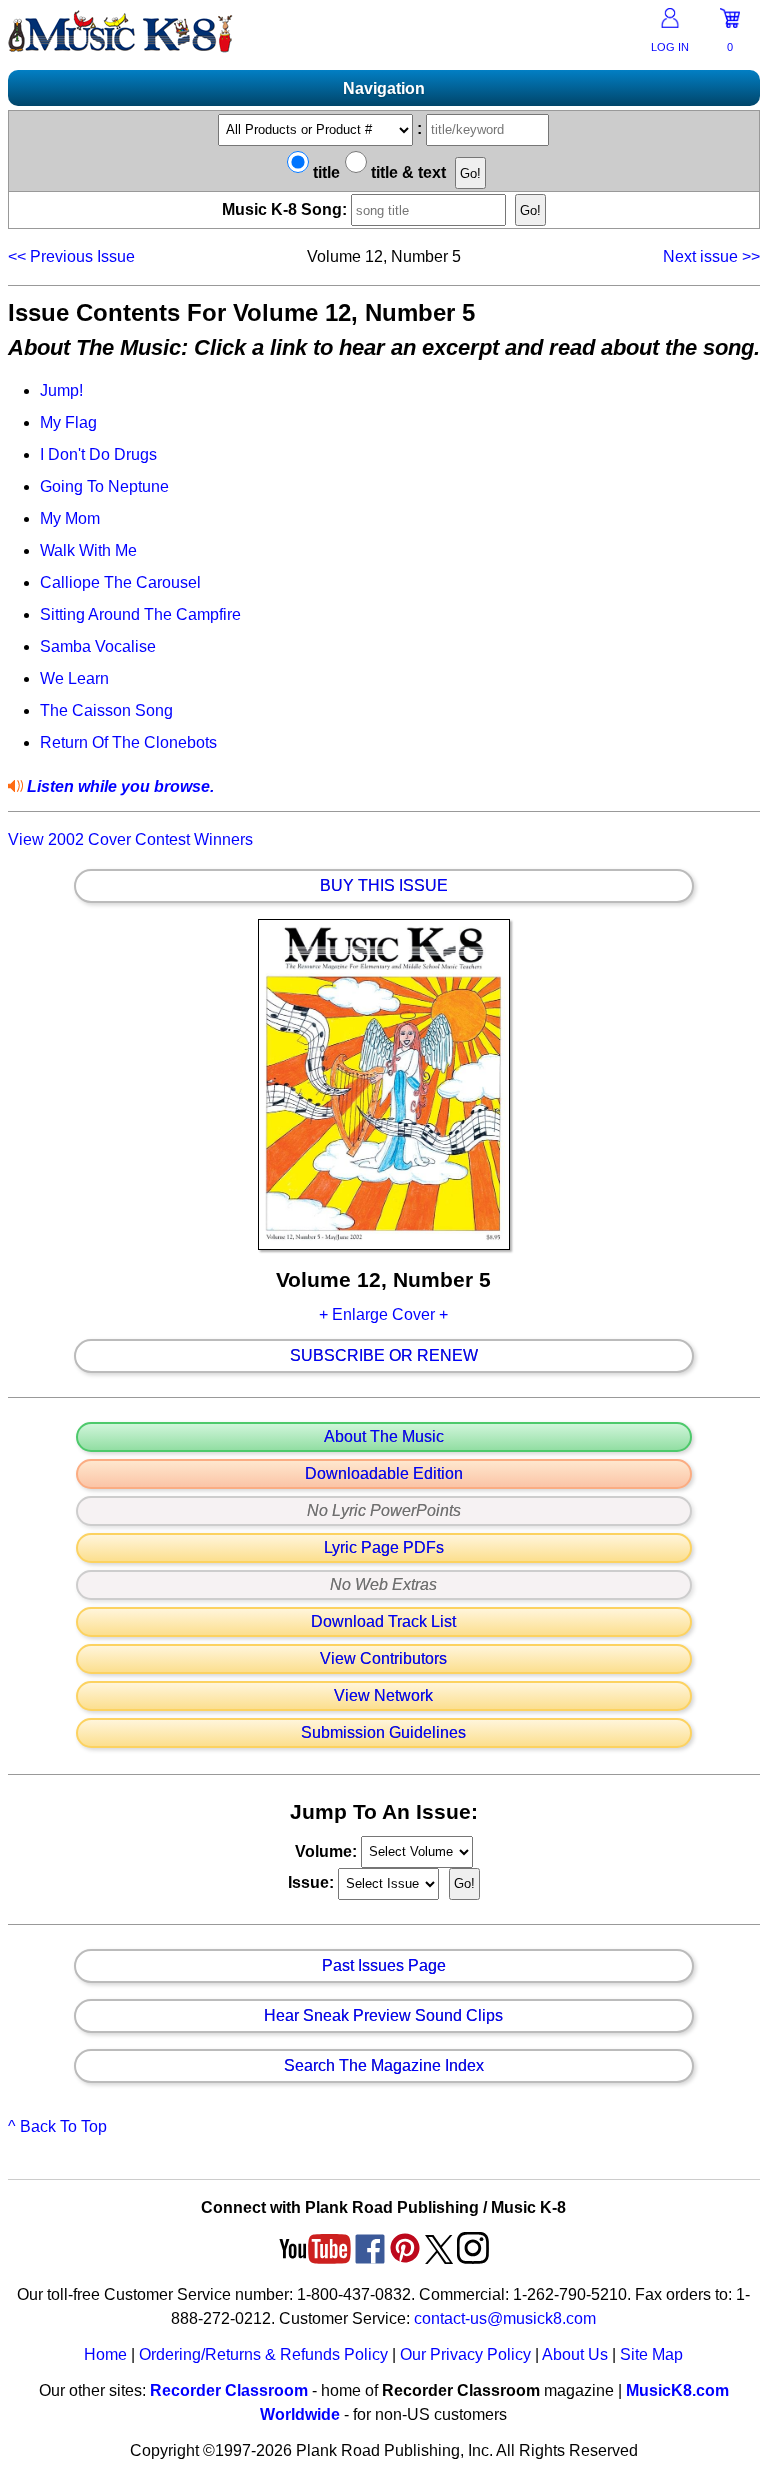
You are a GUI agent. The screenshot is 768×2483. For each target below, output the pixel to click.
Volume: (328, 1850)
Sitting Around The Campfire (140, 614)
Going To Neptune (104, 486)
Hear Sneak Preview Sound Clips (383, 2016)
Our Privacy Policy (465, 2354)
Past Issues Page (384, 1966)
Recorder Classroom (229, 2390)
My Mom (70, 518)
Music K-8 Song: (286, 209)
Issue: (313, 1882)
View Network (383, 1696)
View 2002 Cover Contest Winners (130, 839)
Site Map (651, 2354)
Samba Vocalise (98, 646)
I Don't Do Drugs (98, 454)
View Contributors (383, 1659)
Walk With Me (88, 550)
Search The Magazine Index (384, 2066)
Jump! (61, 390)
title (324, 172)
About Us (575, 2354)
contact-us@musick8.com (505, 2318)
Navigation (384, 88)
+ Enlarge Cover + (383, 1314)
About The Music (384, 1437)
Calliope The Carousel (120, 582)
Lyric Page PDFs (384, 1548)
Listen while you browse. (118, 786)
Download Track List (383, 1622)
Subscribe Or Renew (384, 1356)
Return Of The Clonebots (128, 742)
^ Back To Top (57, 2126)
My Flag (68, 422)
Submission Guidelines (383, 1733)
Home (105, 2354)
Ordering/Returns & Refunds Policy (263, 2354)
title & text (406, 172)
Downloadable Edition (384, 1474)
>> (711, 256)
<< (71, 256)
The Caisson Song (106, 710)
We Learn (74, 678)
